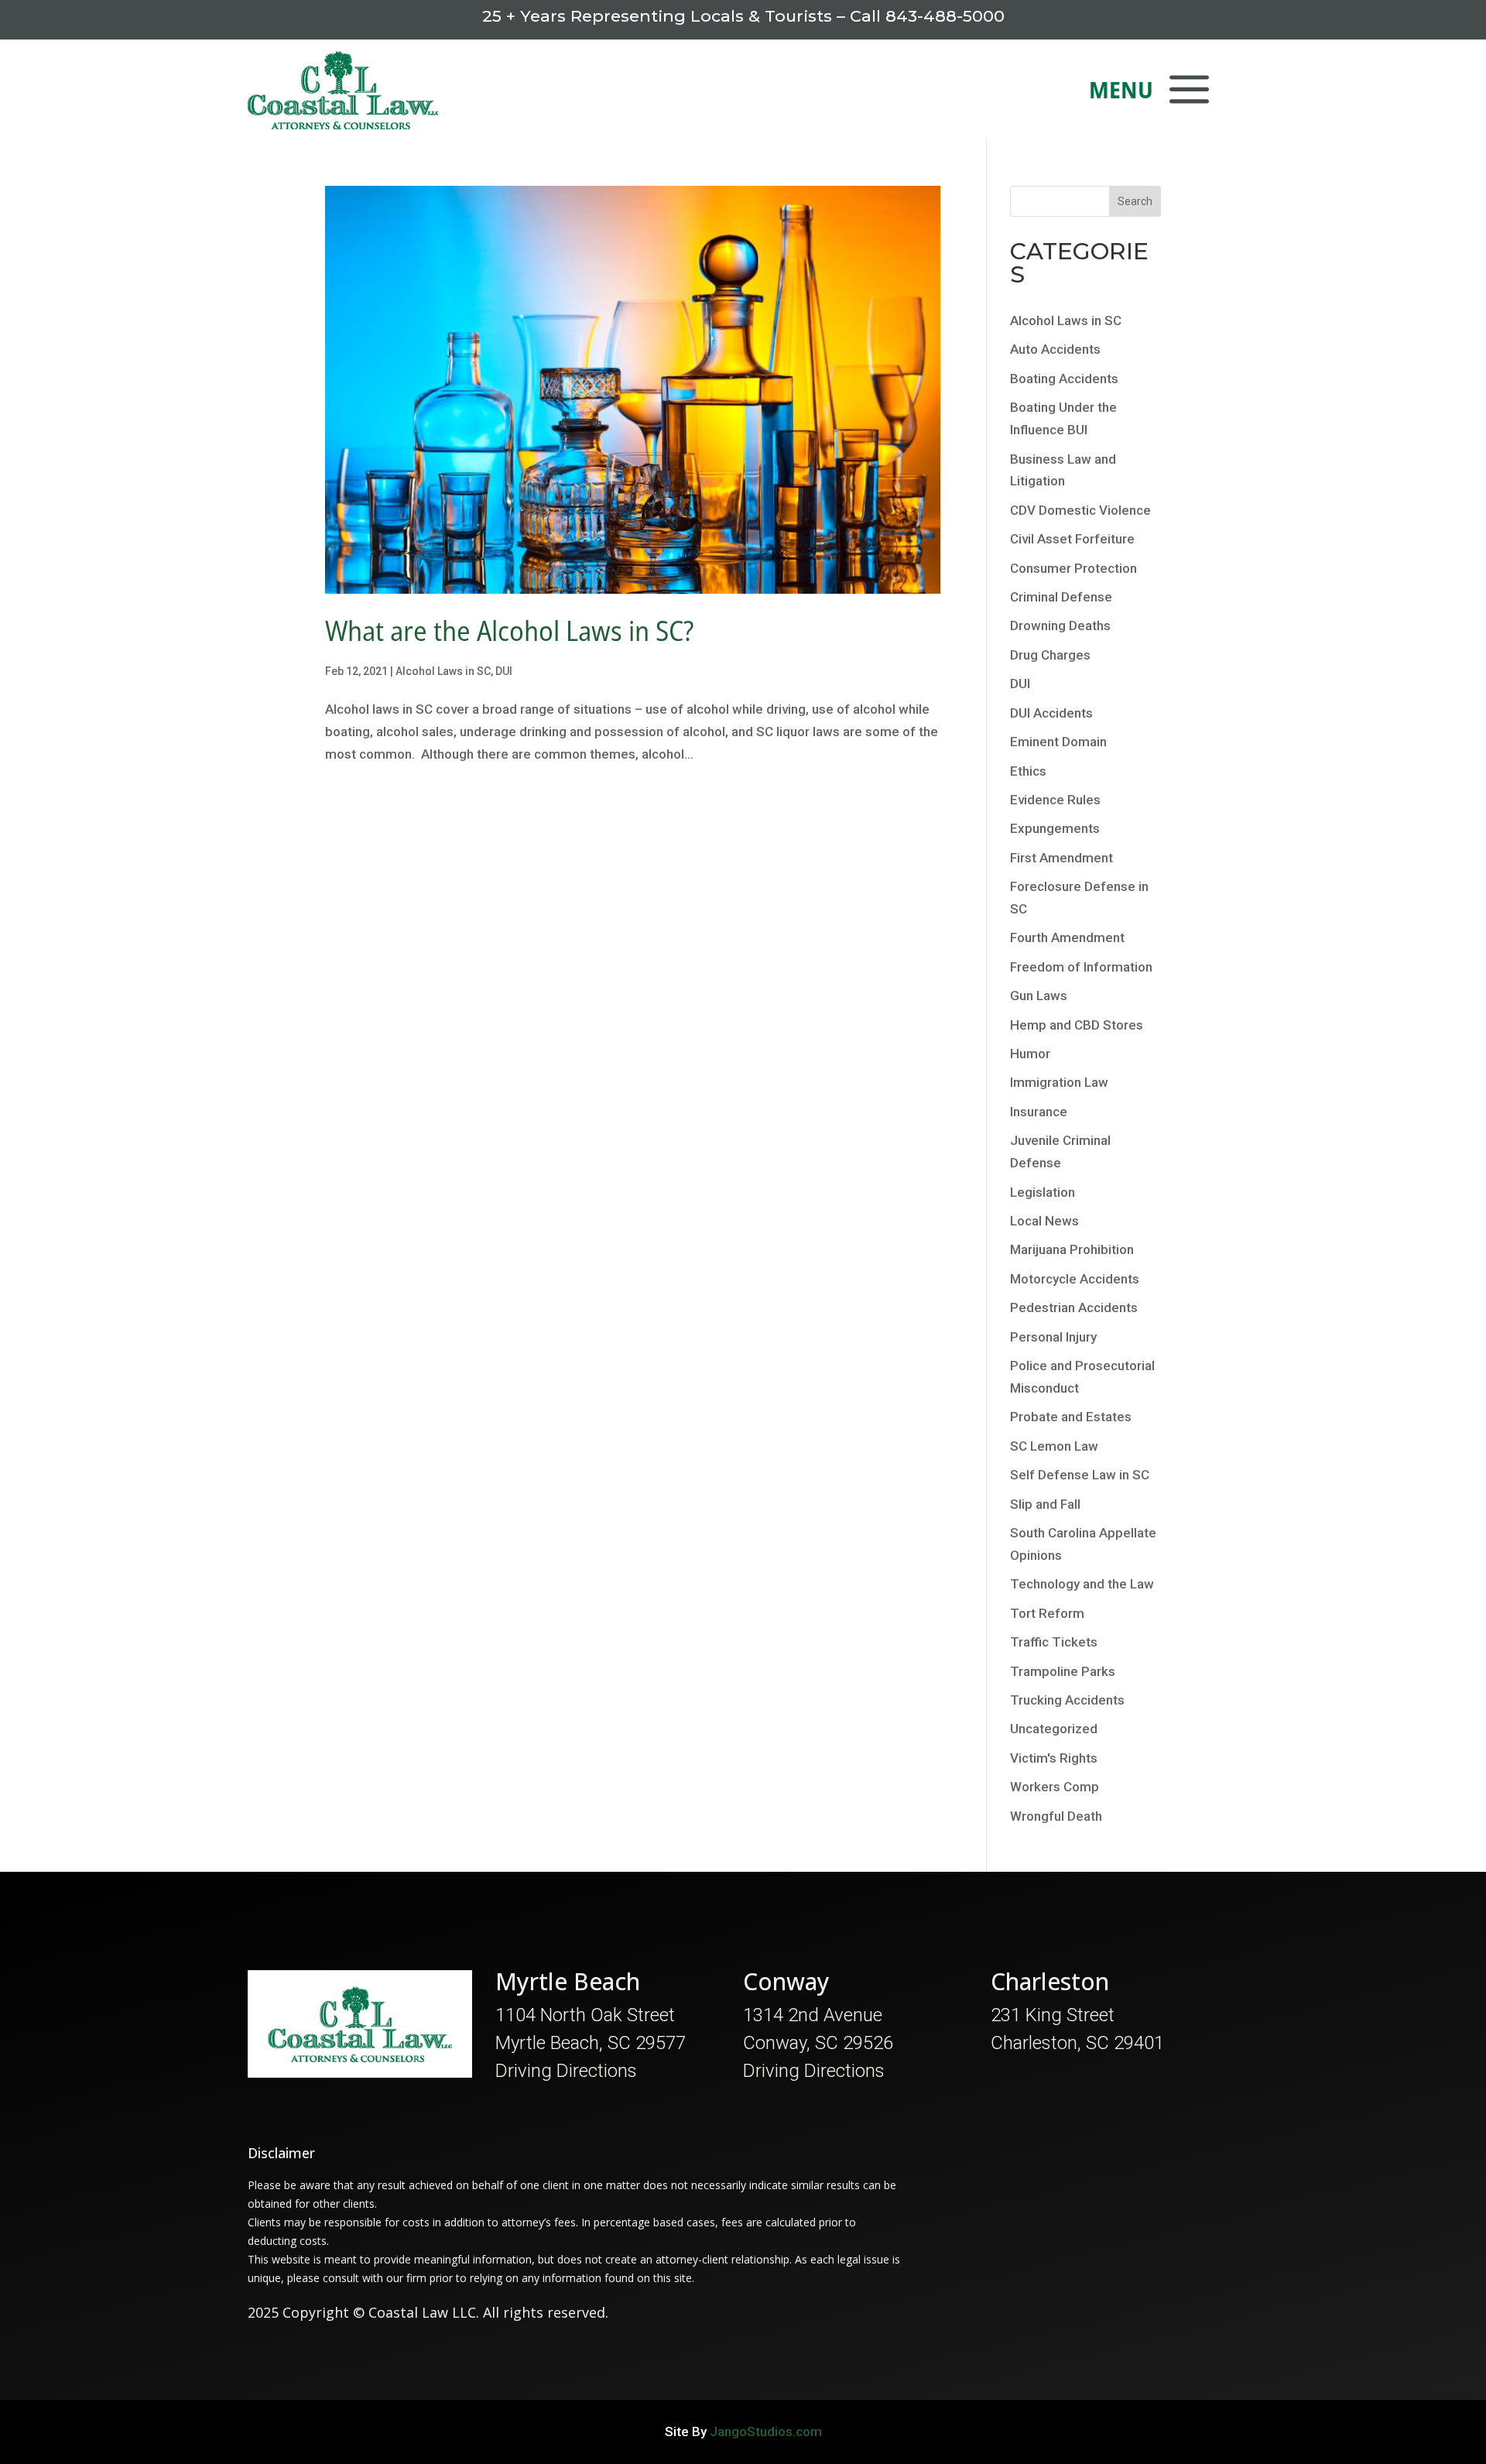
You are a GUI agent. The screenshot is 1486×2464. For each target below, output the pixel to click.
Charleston (1050, 1981)
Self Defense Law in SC (1080, 1475)
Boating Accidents (1064, 379)
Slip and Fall (1045, 1504)
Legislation (1043, 1192)
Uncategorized (1054, 1729)
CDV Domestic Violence (1080, 510)
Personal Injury (1053, 1337)
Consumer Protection (1073, 568)
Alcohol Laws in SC (443, 671)
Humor (1030, 1054)
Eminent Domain (1058, 742)
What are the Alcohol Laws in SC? (509, 631)
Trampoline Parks (1063, 1671)
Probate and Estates (1071, 1417)
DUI (504, 671)
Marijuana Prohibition (1072, 1249)
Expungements (1055, 828)
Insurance (1039, 1112)
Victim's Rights (1054, 1758)
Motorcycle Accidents (1075, 1279)
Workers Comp (1055, 1787)
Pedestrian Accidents (1074, 1307)
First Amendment (1061, 858)
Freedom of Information (1081, 967)
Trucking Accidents (1067, 1700)
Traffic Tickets (1054, 1642)
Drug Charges (1050, 655)
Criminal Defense (1061, 597)
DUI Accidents (1051, 713)
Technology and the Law (1082, 1584)
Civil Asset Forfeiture (1072, 539)
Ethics (1028, 771)
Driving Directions (566, 2071)
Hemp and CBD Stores (1077, 1025)
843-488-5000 (945, 16)
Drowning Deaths (1060, 625)
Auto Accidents (1055, 349)
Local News (1044, 1221)
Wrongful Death (1056, 1816)
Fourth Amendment (1067, 937)
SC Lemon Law (1054, 1446)
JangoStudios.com (766, 2431)
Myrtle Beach (568, 1981)
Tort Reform (1047, 1613)
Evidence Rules (1055, 800)
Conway (786, 1981)
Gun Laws (1039, 996)
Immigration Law (1059, 1082)
